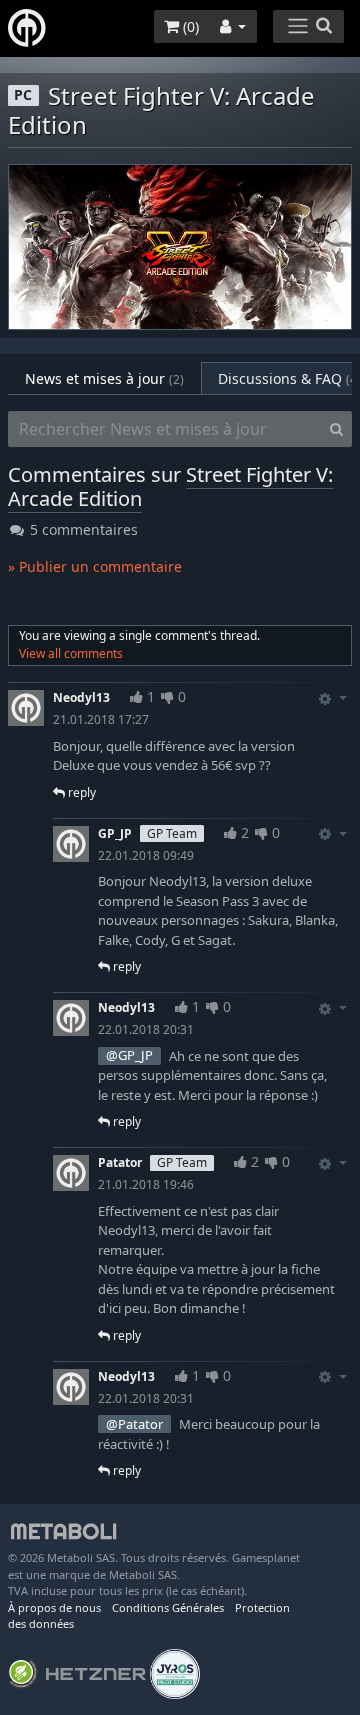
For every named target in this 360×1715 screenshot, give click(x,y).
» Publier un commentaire (95, 566)
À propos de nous (54, 1607)
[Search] (336, 429)
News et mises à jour (104, 378)
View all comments (71, 653)
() (189, 26)
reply (80, 792)
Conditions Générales (168, 1607)
